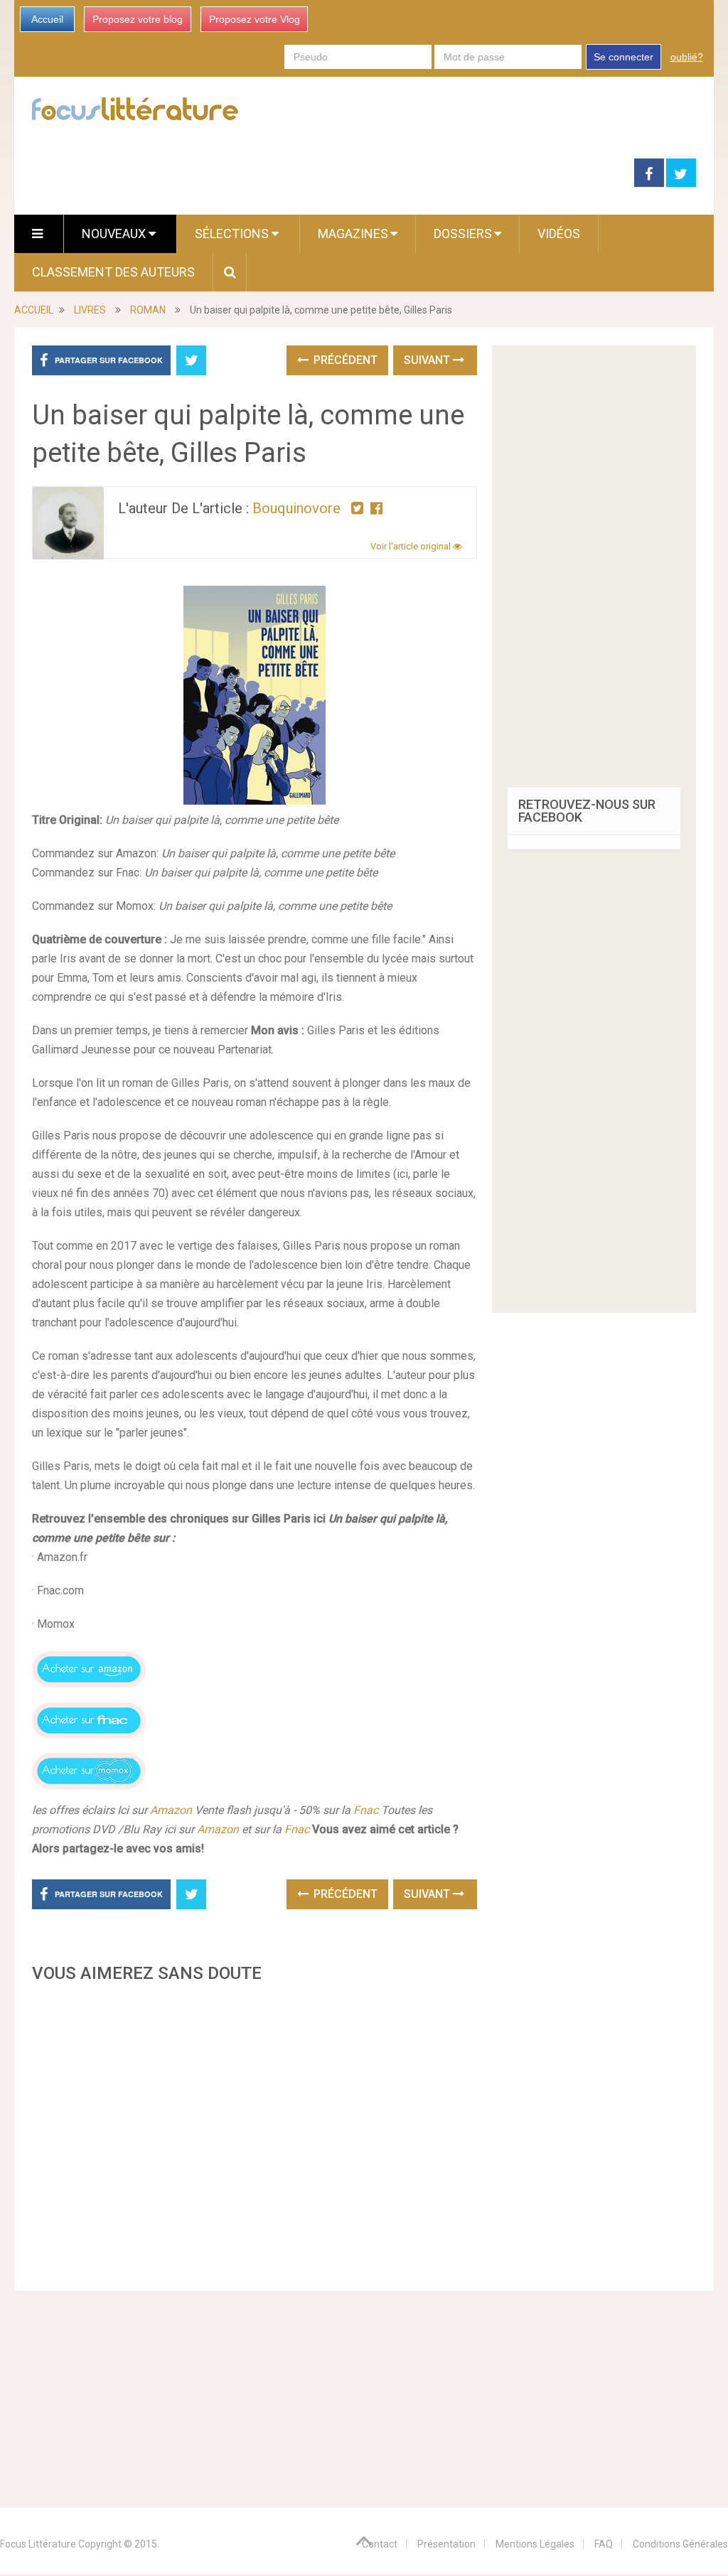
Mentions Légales (535, 2544)
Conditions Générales (680, 2544)
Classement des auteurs (113, 272)
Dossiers (463, 234)
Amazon (172, 1810)
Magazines (353, 234)
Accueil (47, 19)
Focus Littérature (38, 2544)
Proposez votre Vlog (255, 19)
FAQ (604, 2544)
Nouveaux (115, 234)
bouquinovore (296, 508)
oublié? (687, 57)
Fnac (366, 1810)
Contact (380, 2544)
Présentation (446, 2544)
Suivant (428, 360)
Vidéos (559, 234)
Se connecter (623, 57)
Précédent (344, 360)
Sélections (233, 234)
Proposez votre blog (138, 19)
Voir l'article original (412, 546)
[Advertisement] (254, 2133)
